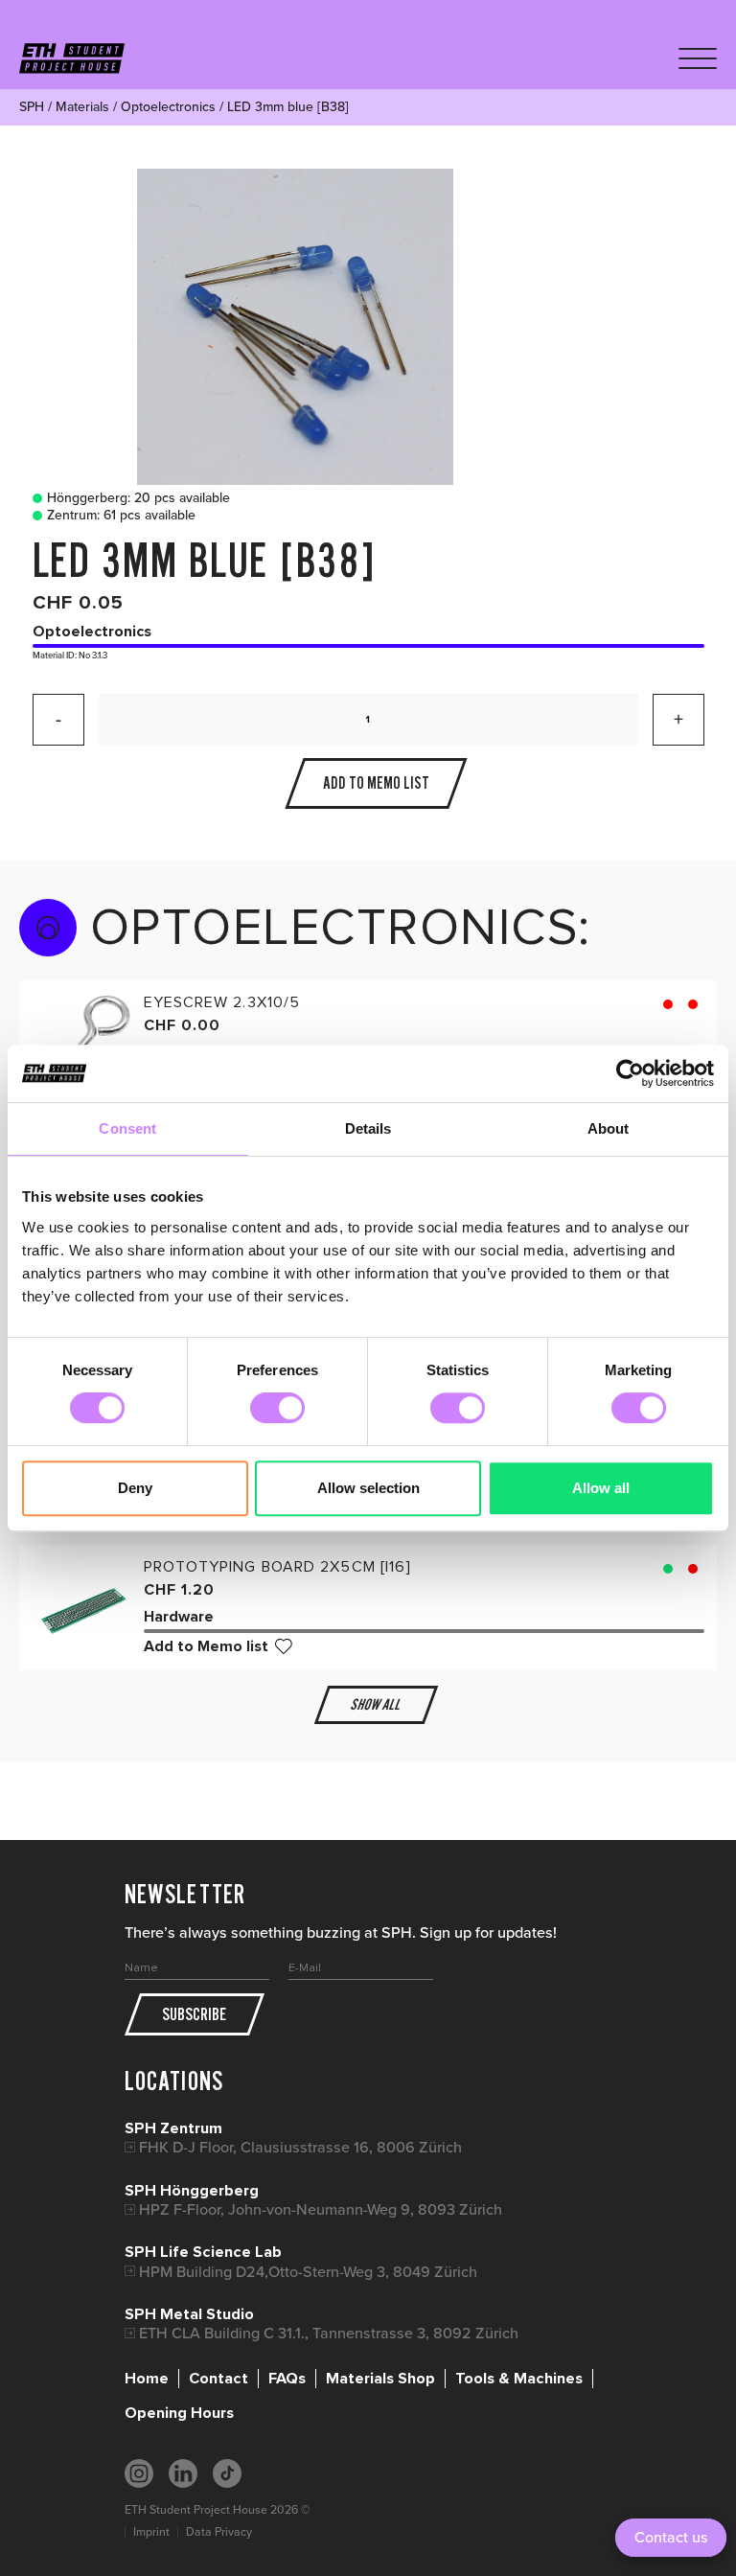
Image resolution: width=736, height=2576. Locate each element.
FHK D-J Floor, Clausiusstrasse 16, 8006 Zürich (300, 2147)
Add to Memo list (206, 1646)
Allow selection (368, 1488)
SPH (32, 107)
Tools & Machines (519, 2379)
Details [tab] (368, 1128)
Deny (135, 1488)
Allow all (601, 1488)
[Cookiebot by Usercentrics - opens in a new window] (630, 1073)
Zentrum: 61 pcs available (121, 516)
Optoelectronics (168, 107)
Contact (218, 2379)
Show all (376, 1704)
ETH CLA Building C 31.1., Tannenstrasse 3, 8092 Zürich (329, 2333)
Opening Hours (179, 2413)
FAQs (287, 2379)
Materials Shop (380, 2379)
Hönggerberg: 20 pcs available (138, 498)
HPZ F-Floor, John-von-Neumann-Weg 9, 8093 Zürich (321, 2209)
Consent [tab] (127, 1128)
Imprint (151, 2532)
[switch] (277, 1408)
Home (147, 2379)
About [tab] (609, 1128)
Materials (82, 107)
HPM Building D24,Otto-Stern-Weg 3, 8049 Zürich (308, 2272)
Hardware (179, 1617)
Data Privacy (219, 2532)
